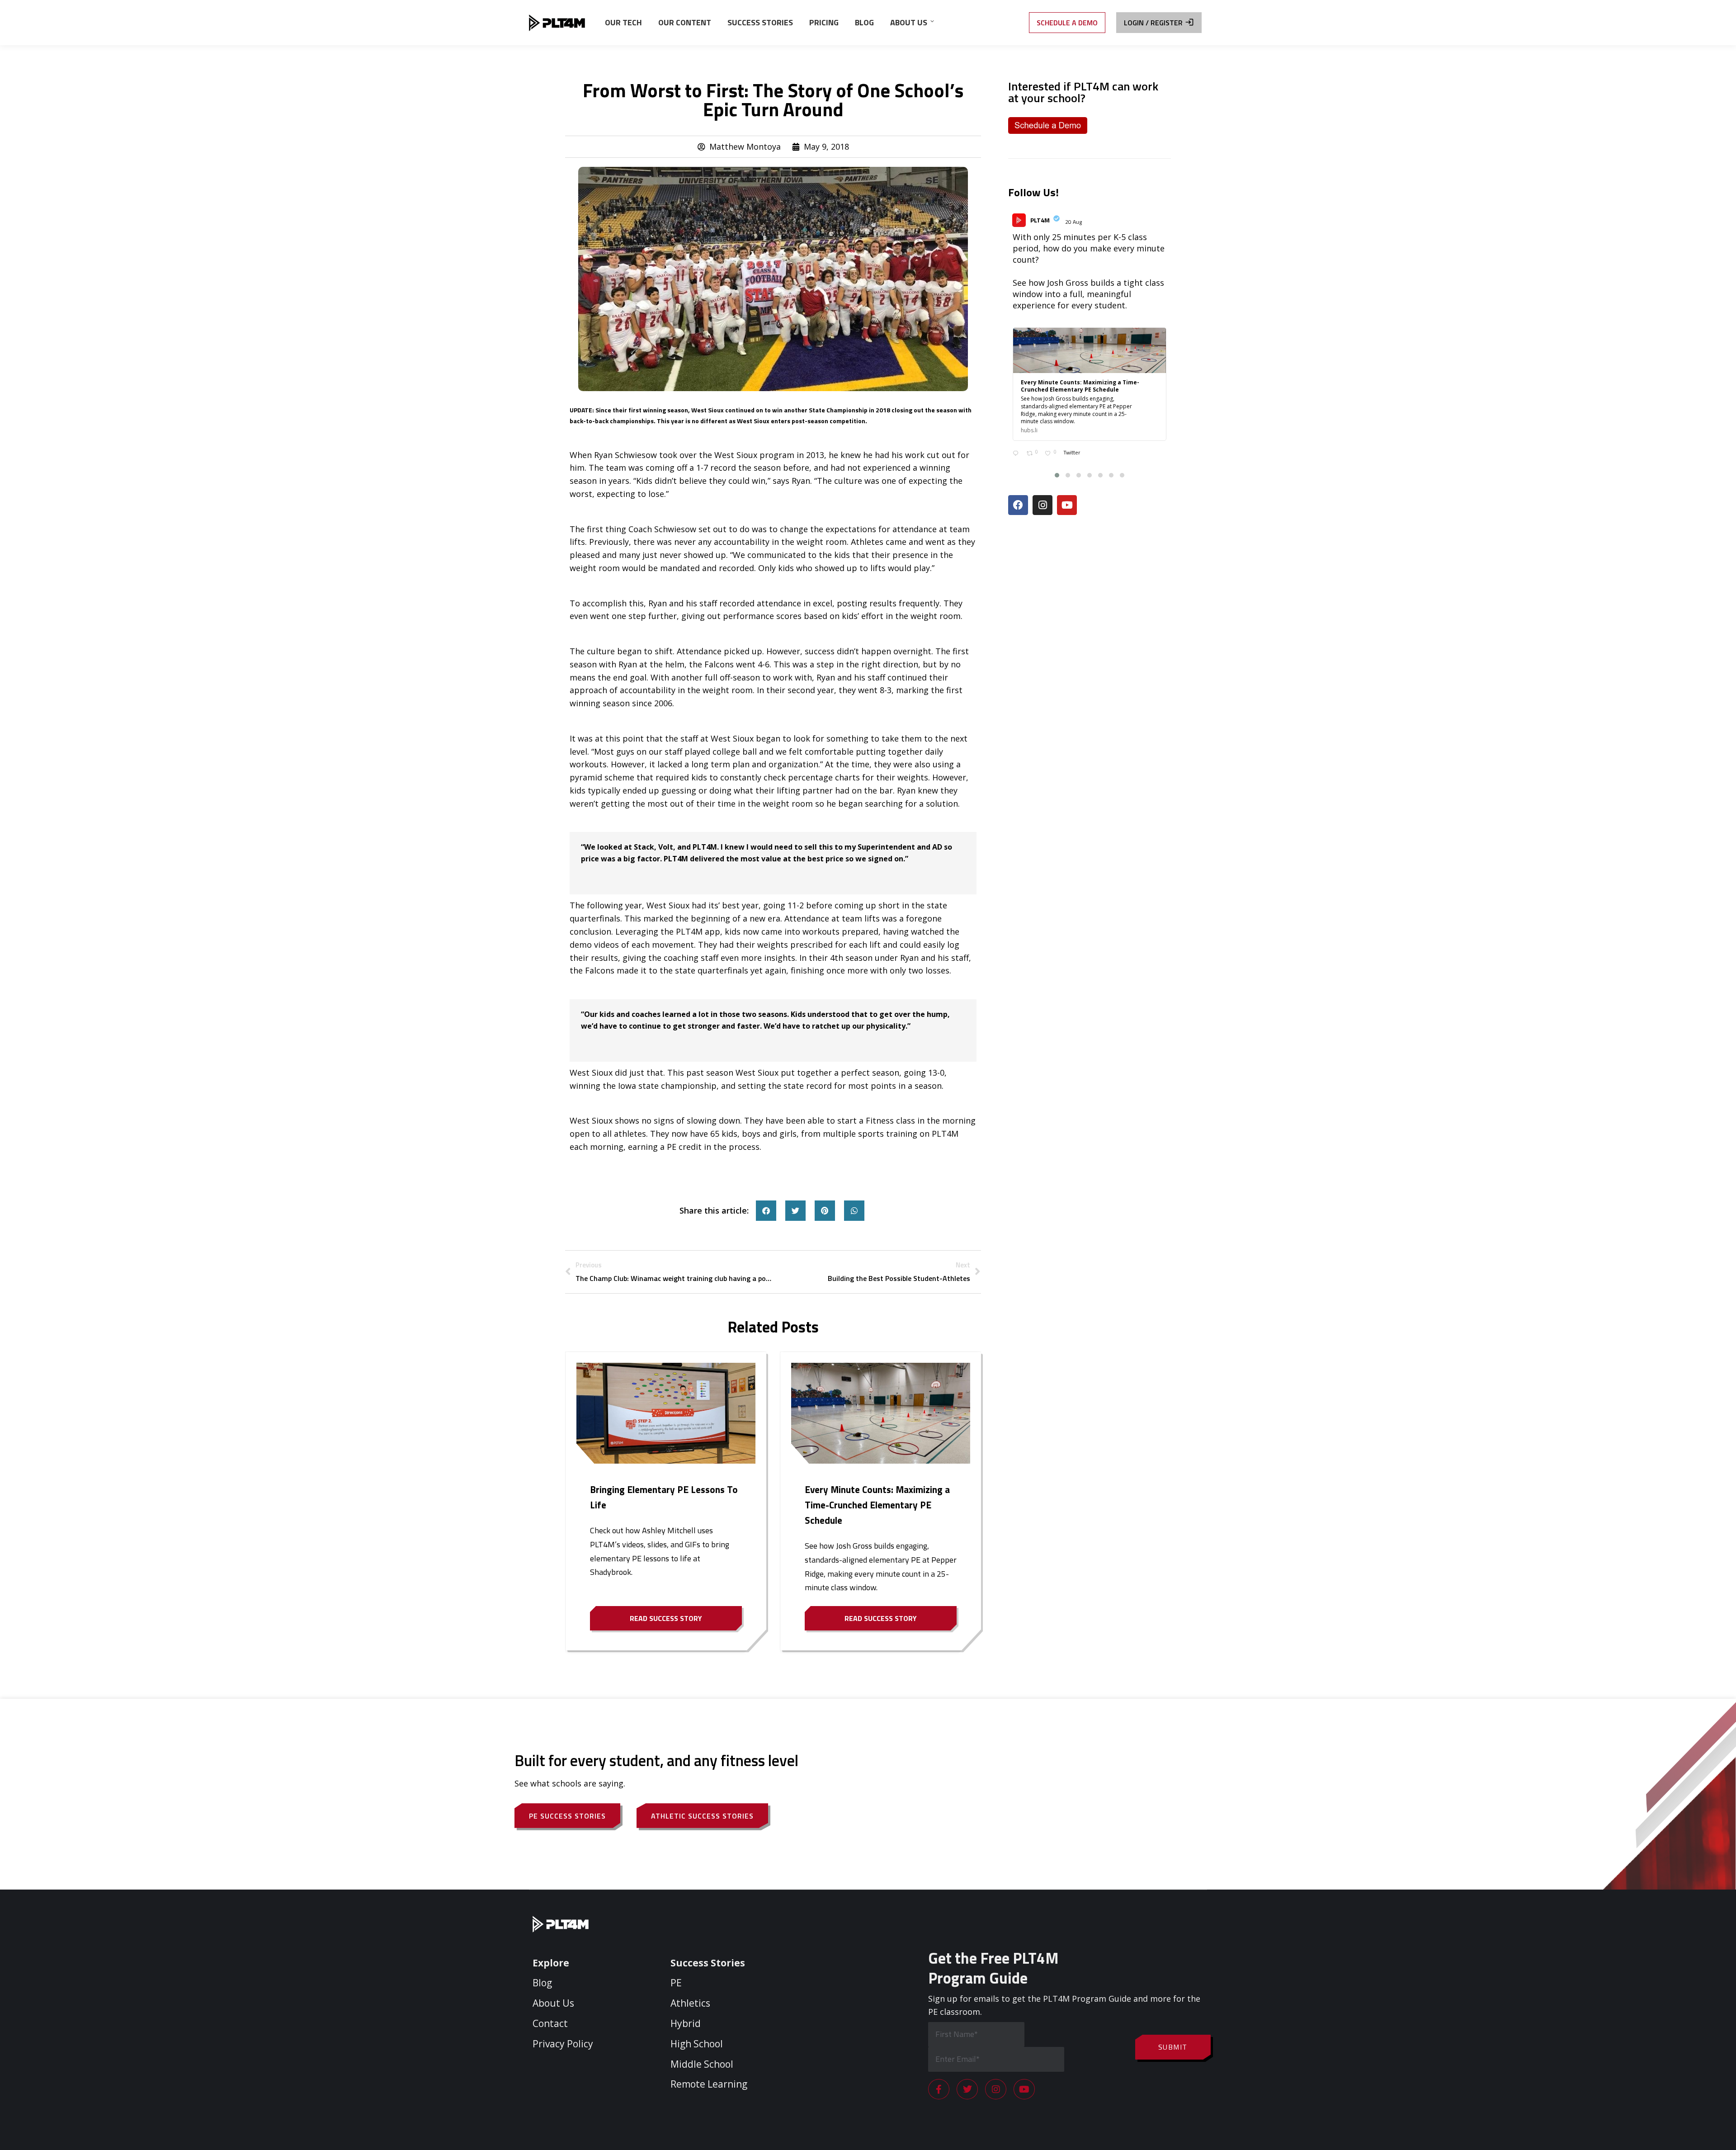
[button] (766, 1211)
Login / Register (1153, 23)
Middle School (702, 2064)
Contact (550, 2023)
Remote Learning (709, 2084)
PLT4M (1040, 220)
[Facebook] (1018, 505)
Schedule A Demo (1067, 23)
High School (697, 2044)
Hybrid (686, 2023)
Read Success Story (666, 1618)
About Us (553, 2003)
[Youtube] (1067, 505)
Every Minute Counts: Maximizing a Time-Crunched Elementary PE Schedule (877, 1505)
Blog (542, 1983)
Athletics (690, 2003)
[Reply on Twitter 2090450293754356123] (1017, 454)
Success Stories (708, 1963)
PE (676, 1983)
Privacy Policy (563, 2044)
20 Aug (1074, 222)
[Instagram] (1043, 505)
